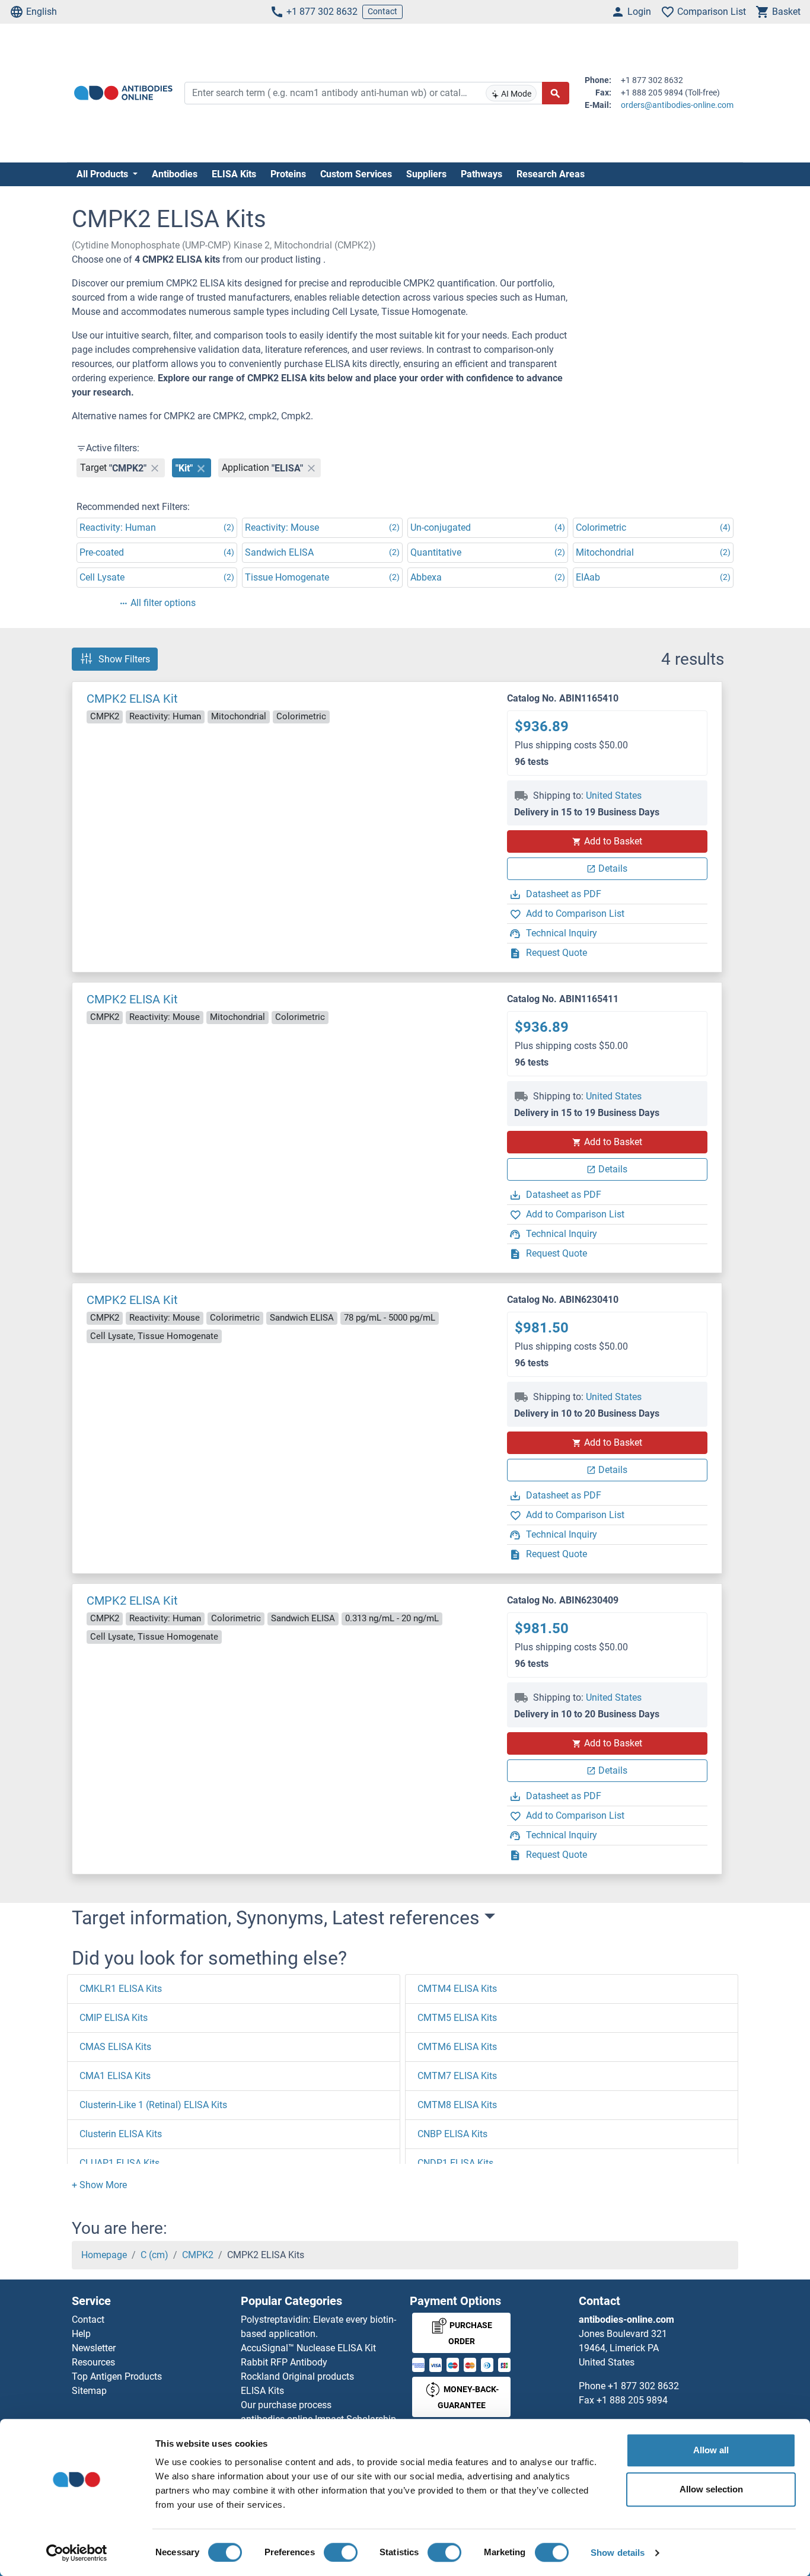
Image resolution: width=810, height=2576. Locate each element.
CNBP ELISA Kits (452, 2134)
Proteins (288, 174)
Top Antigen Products (117, 2376)
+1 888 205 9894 (632, 2400)
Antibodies (175, 174)
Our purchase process (286, 2405)
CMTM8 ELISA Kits (457, 2105)
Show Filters (124, 659)
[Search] (556, 93)
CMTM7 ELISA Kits (457, 2076)
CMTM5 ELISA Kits (457, 2018)
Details (613, 868)
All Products (103, 174)
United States (614, 796)
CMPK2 (198, 2255)
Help (81, 2334)
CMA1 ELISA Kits (115, 2076)
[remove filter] (155, 468)
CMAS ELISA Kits (115, 2047)
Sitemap (89, 2391)
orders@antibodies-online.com (677, 105)
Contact (382, 11)
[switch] (341, 2552)
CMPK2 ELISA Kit (132, 699)
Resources (93, 2362)
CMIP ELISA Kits (114, 2018)
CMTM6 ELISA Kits (457, 2047)
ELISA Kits (234, 174)
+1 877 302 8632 (322, 12)
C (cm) (154, 2255)
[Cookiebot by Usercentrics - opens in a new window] (77, 2553)
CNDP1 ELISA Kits (455, 2163)
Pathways (481, 174)
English (42, 12)
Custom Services (356, 174)
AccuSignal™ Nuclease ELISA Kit (308, 2348)
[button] (99, 2185)
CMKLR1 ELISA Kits (121, 1989)
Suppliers (426, 174)
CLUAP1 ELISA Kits (119, 2163)
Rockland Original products (297, 2376)
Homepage (104, 2255)
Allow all (711, 2450)
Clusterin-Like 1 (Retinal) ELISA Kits (153, 2105)
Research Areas (551, 174)
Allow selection (711, 2489)
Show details (618, 2553)
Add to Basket (613, 841)
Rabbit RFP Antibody (284, 2362)
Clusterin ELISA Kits (121, 2134)
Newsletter (94, 2348)
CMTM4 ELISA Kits (457, 1989)
